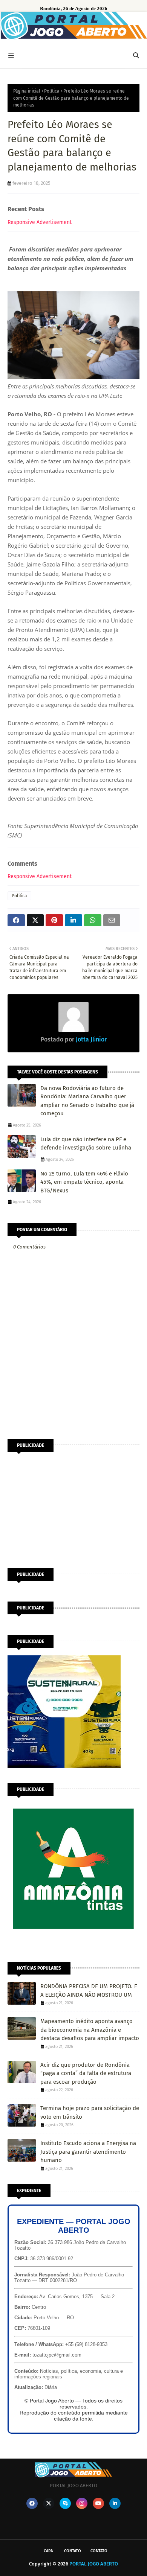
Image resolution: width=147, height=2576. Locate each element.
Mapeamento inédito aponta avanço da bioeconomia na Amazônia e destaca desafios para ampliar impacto (90, 2030)
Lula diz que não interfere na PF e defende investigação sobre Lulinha (86, 1144)
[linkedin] (115, 2503)
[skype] (65, 2503)
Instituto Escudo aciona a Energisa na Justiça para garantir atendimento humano (88, 2152)
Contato (73, 2551)
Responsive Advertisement (40, 222)
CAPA (48, 2551)
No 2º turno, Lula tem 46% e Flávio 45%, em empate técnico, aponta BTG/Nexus (84, 1182)
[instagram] (82, 2503)
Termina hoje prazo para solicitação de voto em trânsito (90, 2112)
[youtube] (98, 2503)
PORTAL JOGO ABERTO (94, 2564)
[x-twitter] (49, 2503)
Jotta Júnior (90, 1039)
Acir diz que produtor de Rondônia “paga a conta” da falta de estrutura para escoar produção (86, 2073)
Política (52, 91)
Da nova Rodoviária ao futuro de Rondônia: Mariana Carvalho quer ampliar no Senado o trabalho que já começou (87, 1101)
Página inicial (27, 91)
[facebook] (32, 2503)
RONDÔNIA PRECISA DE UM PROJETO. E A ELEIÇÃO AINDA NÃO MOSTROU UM (89, 1991)
